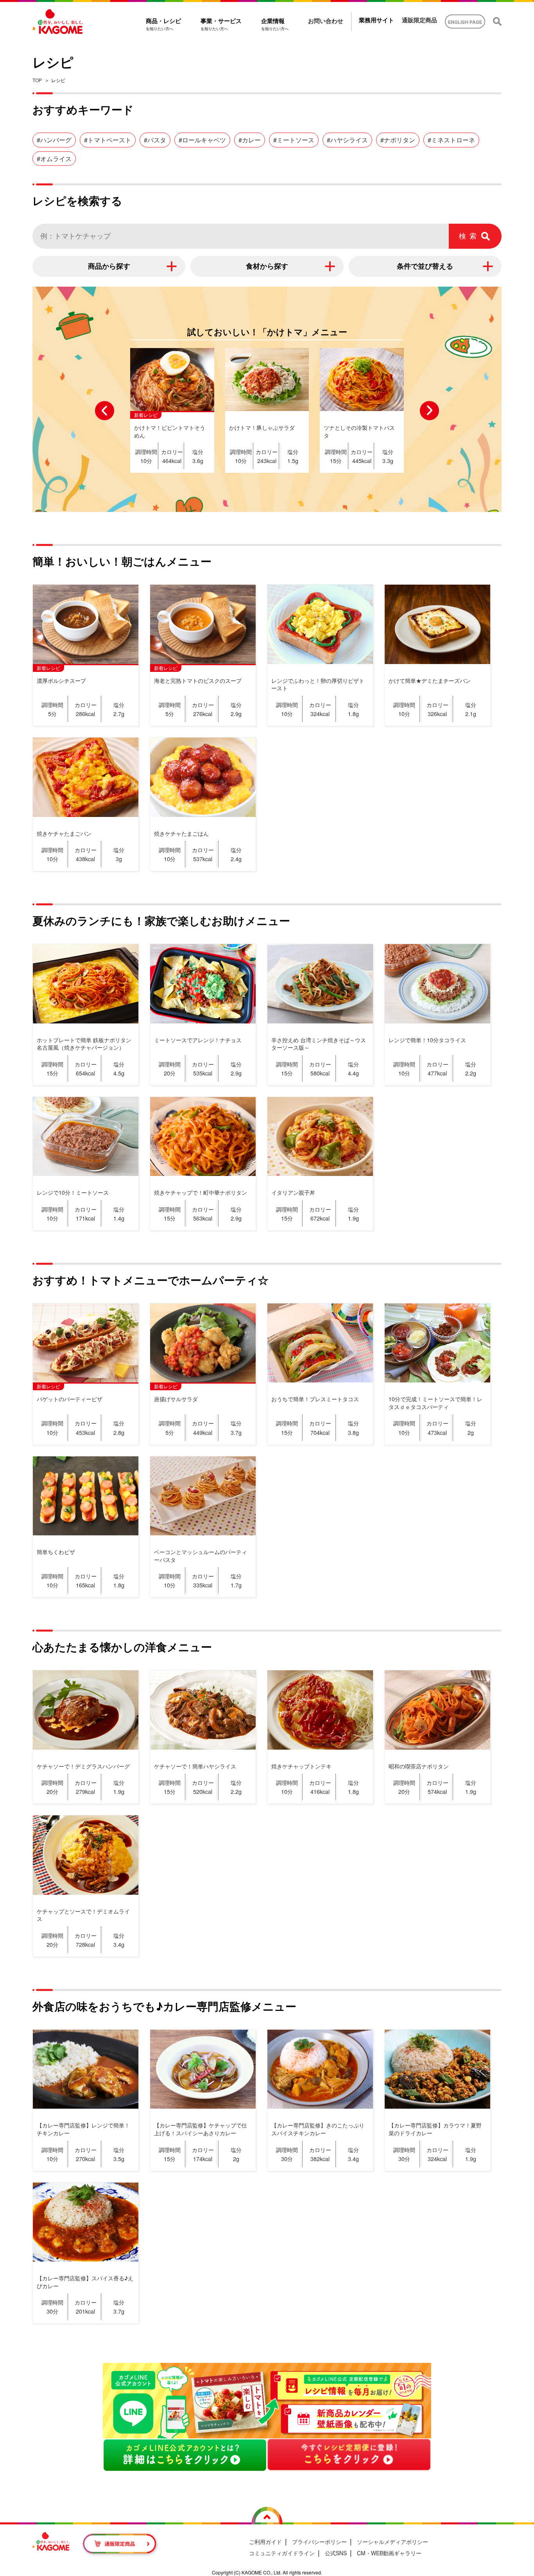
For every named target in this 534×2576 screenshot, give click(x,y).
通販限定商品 (419, 20)
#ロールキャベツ (202, 140)
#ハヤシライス (347, 140)
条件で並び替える (425, 266)
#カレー (250, 140)
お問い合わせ (326, 21)
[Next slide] (429, 410)
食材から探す (267, 266)
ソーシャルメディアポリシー (392, 2542)
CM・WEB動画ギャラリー (389, 2553)
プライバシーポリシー (319, 2542)
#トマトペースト (108, 140)
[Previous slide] (105, 410)
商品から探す (109, 266)
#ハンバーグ (54, 140)
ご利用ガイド (265, 2542)
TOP (37, 80)
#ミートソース (294, 140)
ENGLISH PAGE (465, 22)
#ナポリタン (398, 140)
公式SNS (336, 2553)
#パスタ (155, 140)
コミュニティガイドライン (282, 2553)
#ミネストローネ (451, 140)
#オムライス (54, 159)
